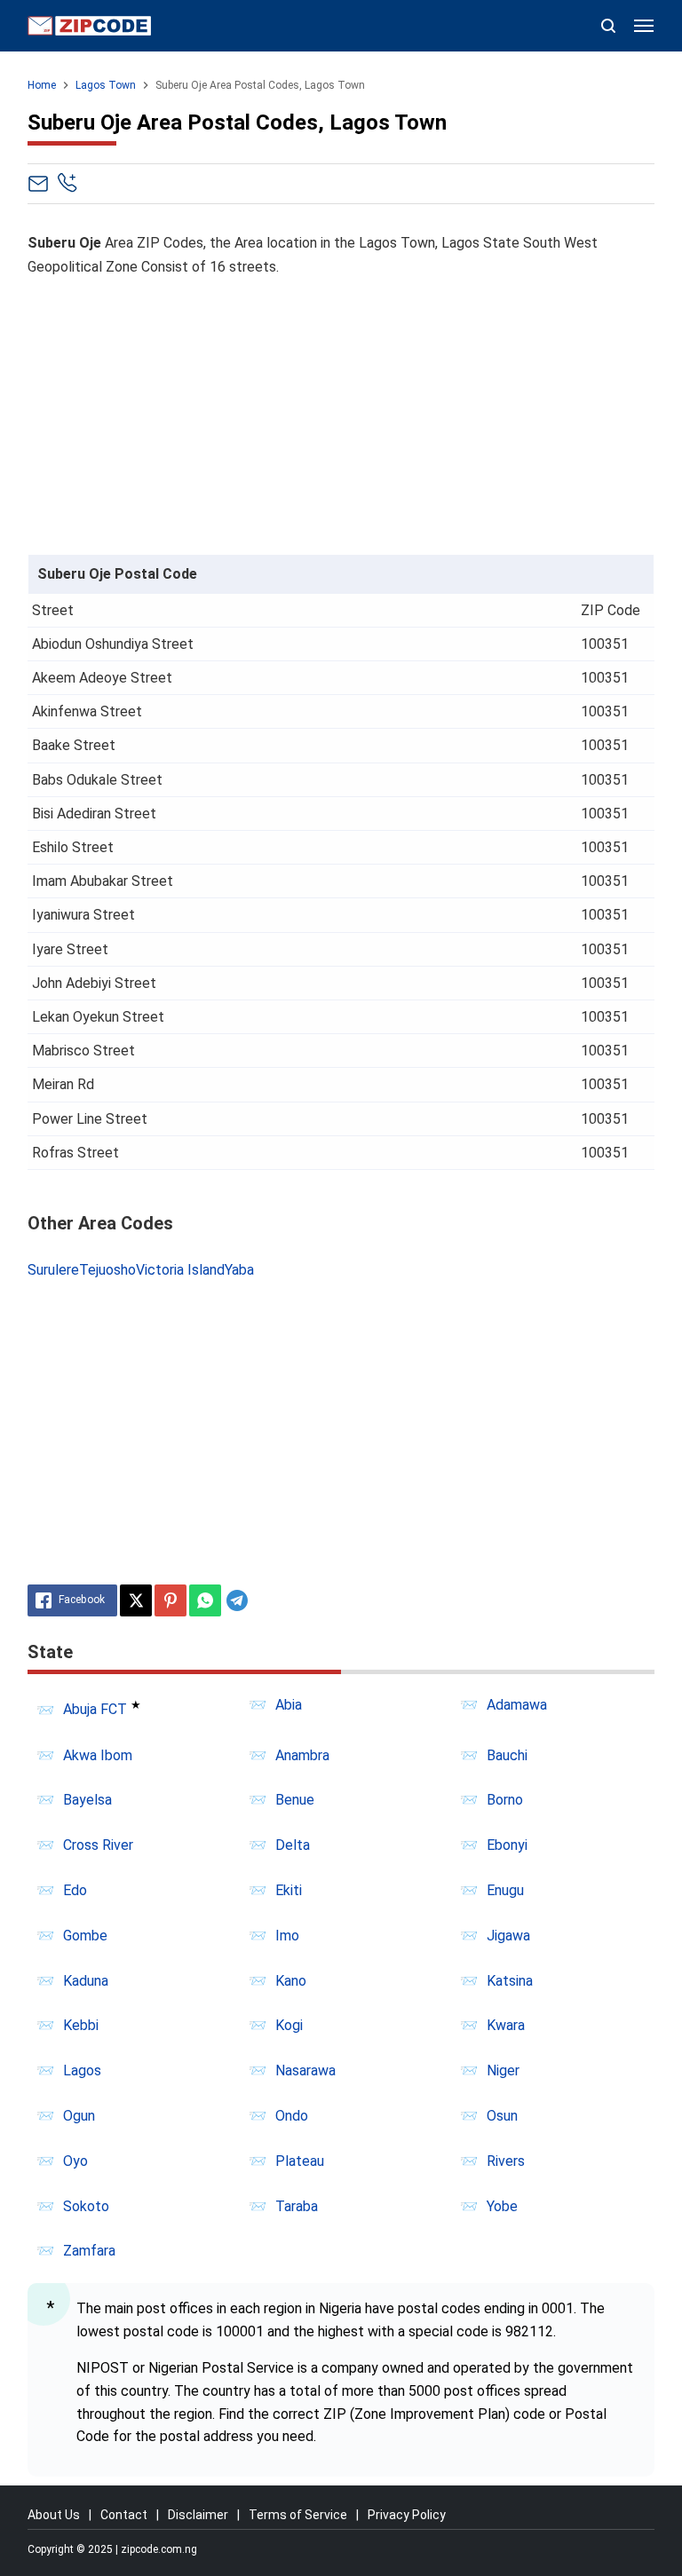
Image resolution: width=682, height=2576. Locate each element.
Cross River (98, 1845)
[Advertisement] (341, 417)
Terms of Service (298, 2515)
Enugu (505, 1890)
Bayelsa (87, 1800)
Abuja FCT (95, 1710)
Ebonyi (507, 1845)
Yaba (239, 1270)
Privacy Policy (407, 2515)
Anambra (302, 1755)
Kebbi (81, 2025)
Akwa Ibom (98, 1755)
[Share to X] (136, 1600)
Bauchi (507, 1755)
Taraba (297, 2206)
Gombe (85, 1936)
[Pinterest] (170, 1600)
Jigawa (508, 1936)
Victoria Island (180, 1270)
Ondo (292, 2116)
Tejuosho (107, 1270)
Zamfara (89, 2251)
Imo (287, 1936)
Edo (75, 1890)
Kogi (289, 2025)
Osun (502, 2116)
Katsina (510, 1981)
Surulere (53, 1270)
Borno (505, 1800)
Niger (503, 2070)
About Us (54, 2515)
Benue (295, 1800)
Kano (291, 1981)
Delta (293, 1845)
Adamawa (517, 1705)
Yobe (502, 2206)
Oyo (75, 2161)
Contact (124, 2515)
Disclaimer (198, 2515)
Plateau (300, 2161)
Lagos (82, 2070)
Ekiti (289, 1890)
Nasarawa (305, 2070)
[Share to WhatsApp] (205, 1600)
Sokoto (86, 2206)
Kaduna (86, 1981)
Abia (289, 1705)
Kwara (506, 2025)
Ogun (79, 2116)
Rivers (506, 2161)
